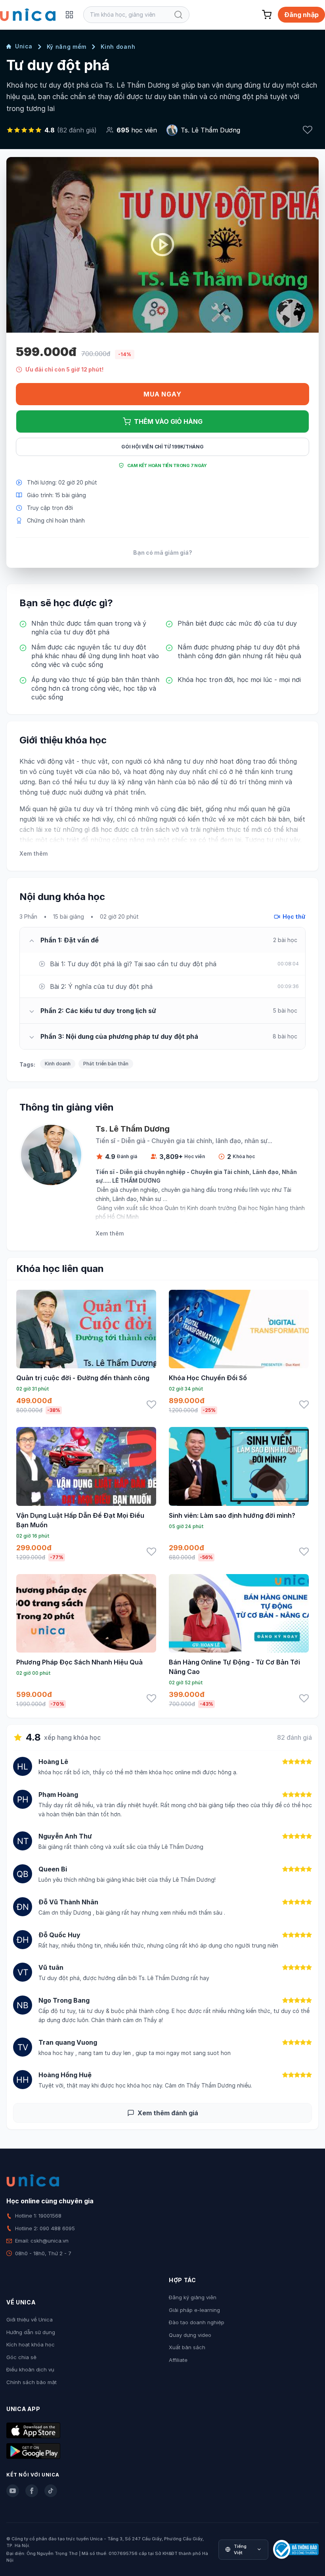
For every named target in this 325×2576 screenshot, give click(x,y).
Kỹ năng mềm (67, 47)
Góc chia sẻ (21, 2357)
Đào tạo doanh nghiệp (197, 2322)
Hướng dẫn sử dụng (31, 2332)
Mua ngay (162, 394)
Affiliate (178, 2360)
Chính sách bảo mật (32, 2382)
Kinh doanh (118, 47)
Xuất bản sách (187, 2347)
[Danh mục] (69, 15)
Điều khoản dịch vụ (30, 2369)
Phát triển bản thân (106, 1064)
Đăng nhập (301, 15)
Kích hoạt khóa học (31, 2344)
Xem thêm (33, 853)
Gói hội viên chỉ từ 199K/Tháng (162, 447)
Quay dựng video (190, 2335)
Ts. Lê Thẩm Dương (210, 130)
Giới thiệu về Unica (30, 2319)
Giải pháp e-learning (194, 2310)
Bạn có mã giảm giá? (163, 553)
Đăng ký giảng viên (193, 2297)
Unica (24, 46)
